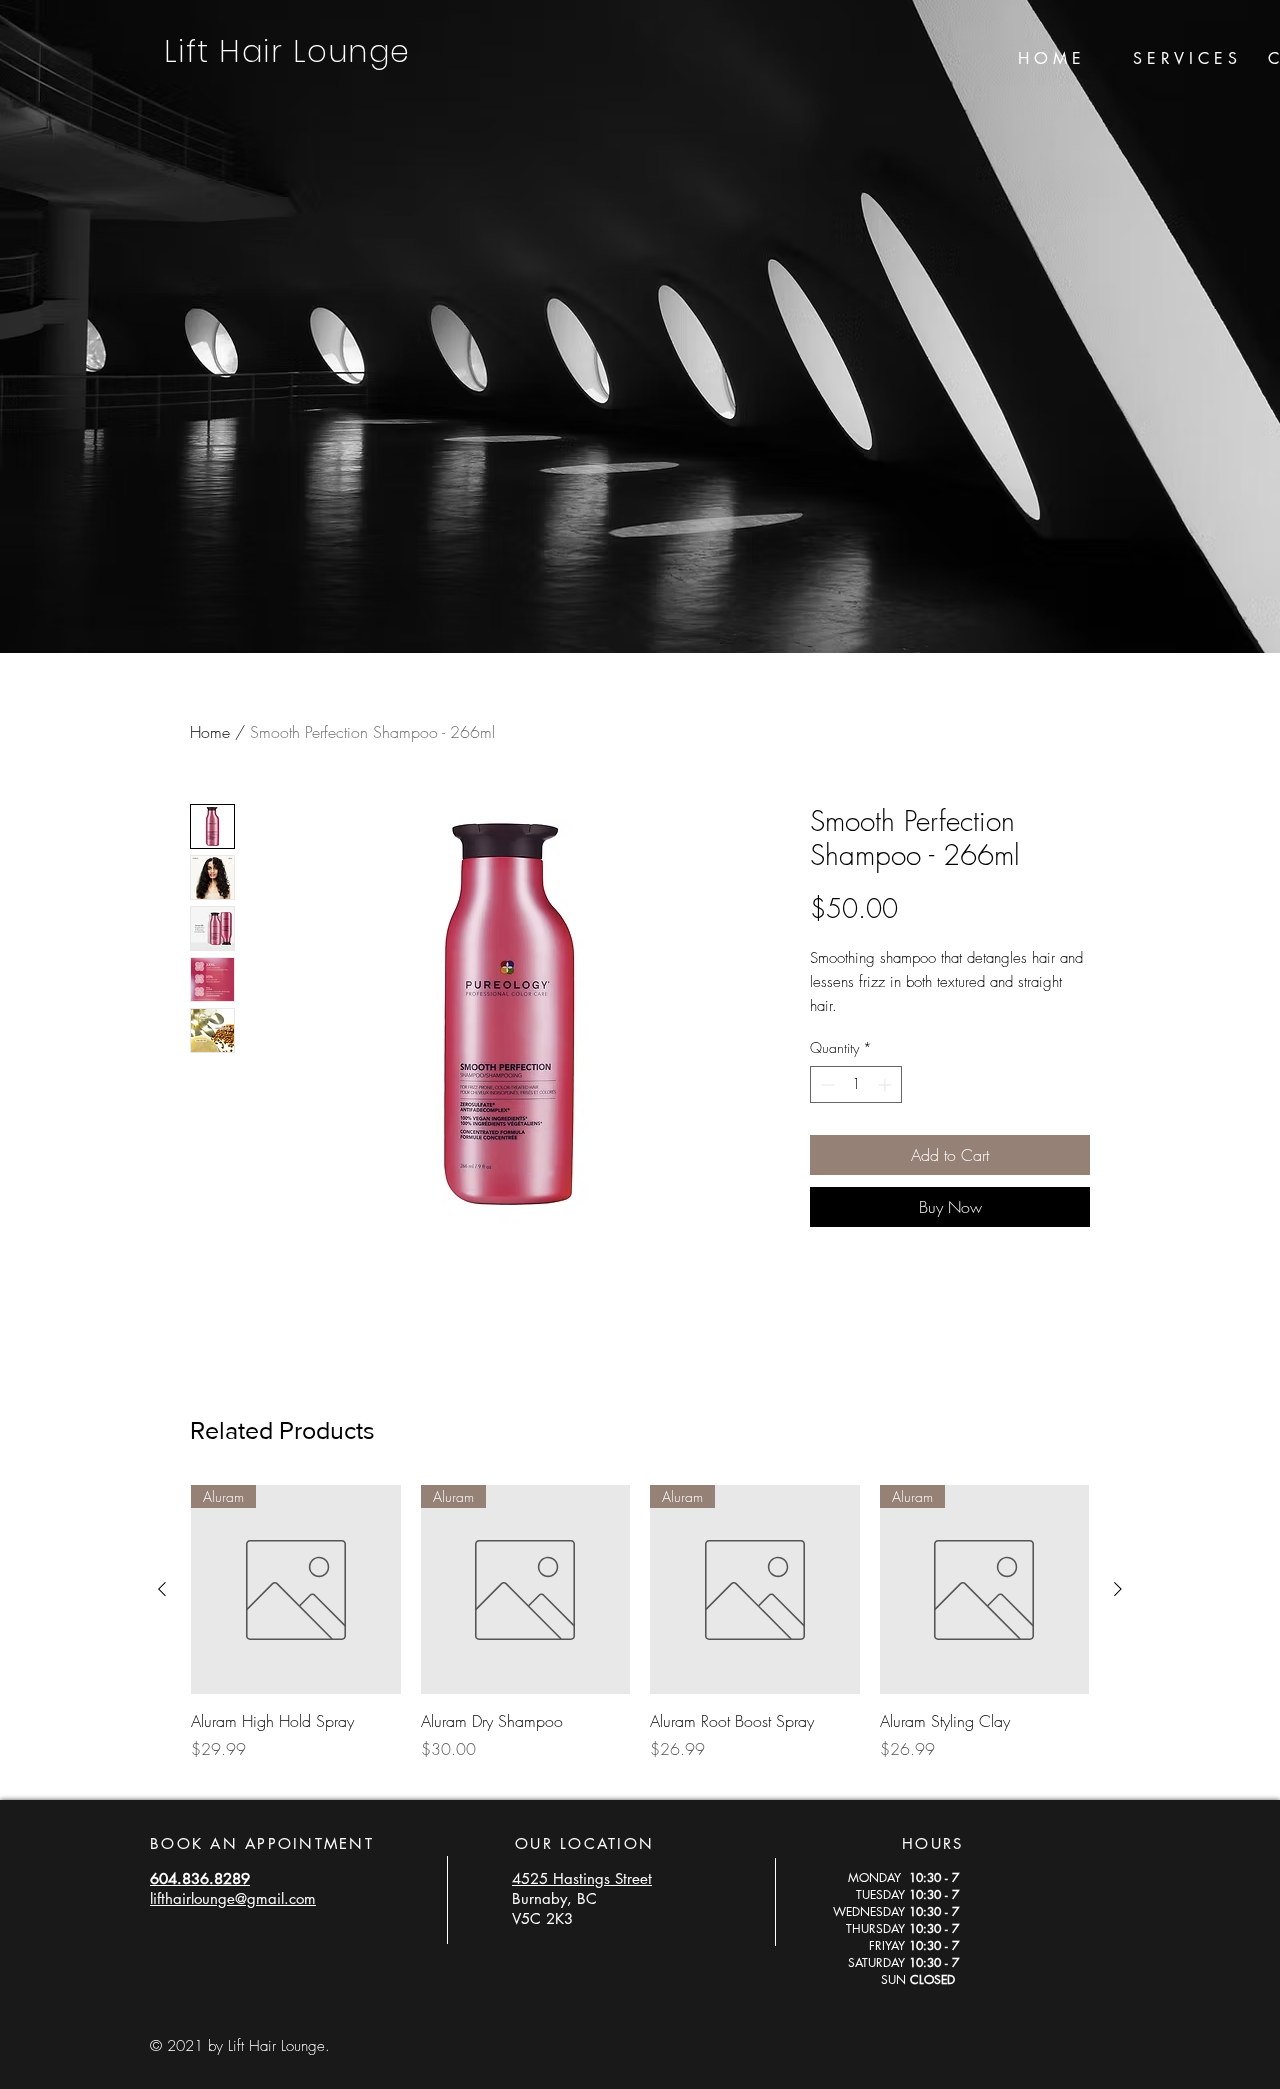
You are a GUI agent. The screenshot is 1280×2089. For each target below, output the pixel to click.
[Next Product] (1118, 1589)
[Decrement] (825, 1084)
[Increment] (886, 1084)
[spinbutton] (856, 1084)
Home (210, 732)
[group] (640, 1634)
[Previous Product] (162, 1589)
